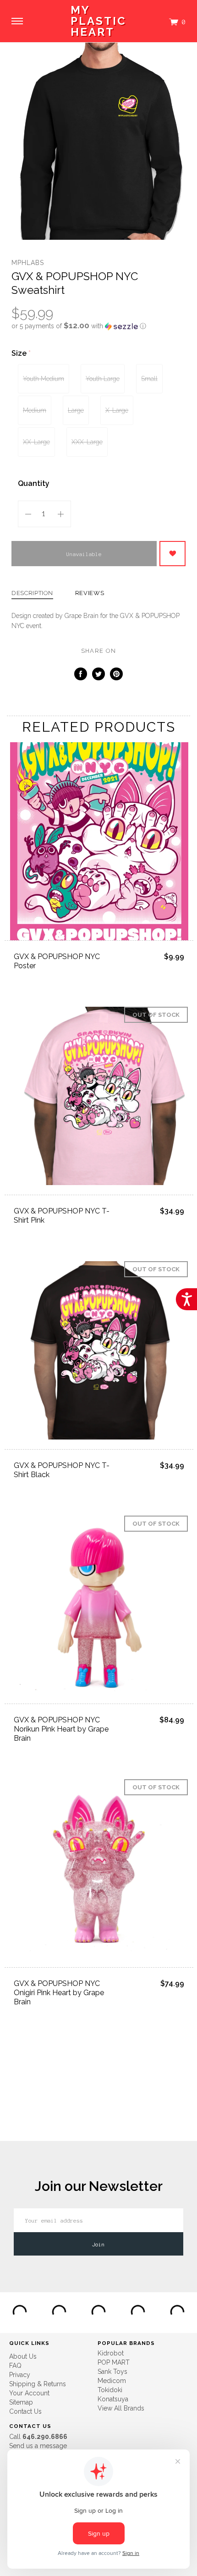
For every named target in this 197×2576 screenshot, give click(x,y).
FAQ (15, 2366)
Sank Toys (112, 2372)
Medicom (112, 2381)
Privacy (20, 2375)
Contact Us (25, 2411)
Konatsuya (113, 2399)
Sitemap (21, 2402)
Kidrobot (111, 2353)
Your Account (29, 2393)
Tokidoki (110, 2390)
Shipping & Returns (38, 2384)
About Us (23, 2356)
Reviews (90, 593)
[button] (98, 326)
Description (32, 593)
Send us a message (38, 2446)
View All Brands (121, 2408)
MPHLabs (28, 263)
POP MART (114, 2362)
